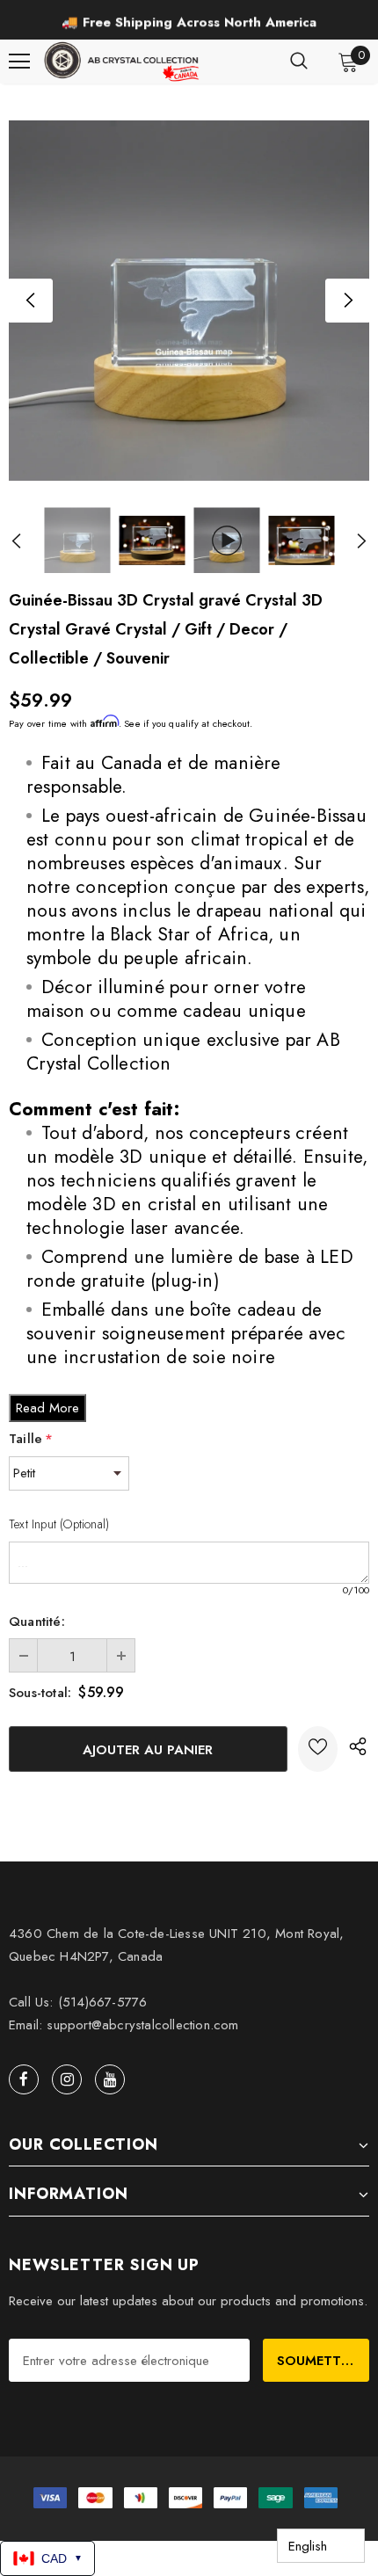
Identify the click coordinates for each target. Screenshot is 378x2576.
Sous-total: (40, 1693)
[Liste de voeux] (318, 1749)
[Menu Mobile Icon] (19, 62)
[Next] (347, 301)
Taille (31, 1439)
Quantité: (37, 1622)
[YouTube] (110, 2079)
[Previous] (31, 301)
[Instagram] (67, 2079)
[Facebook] (24, 2079)
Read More (47, 1408)
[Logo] (123, 62)
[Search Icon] (299, 62)
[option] (189, 22)
